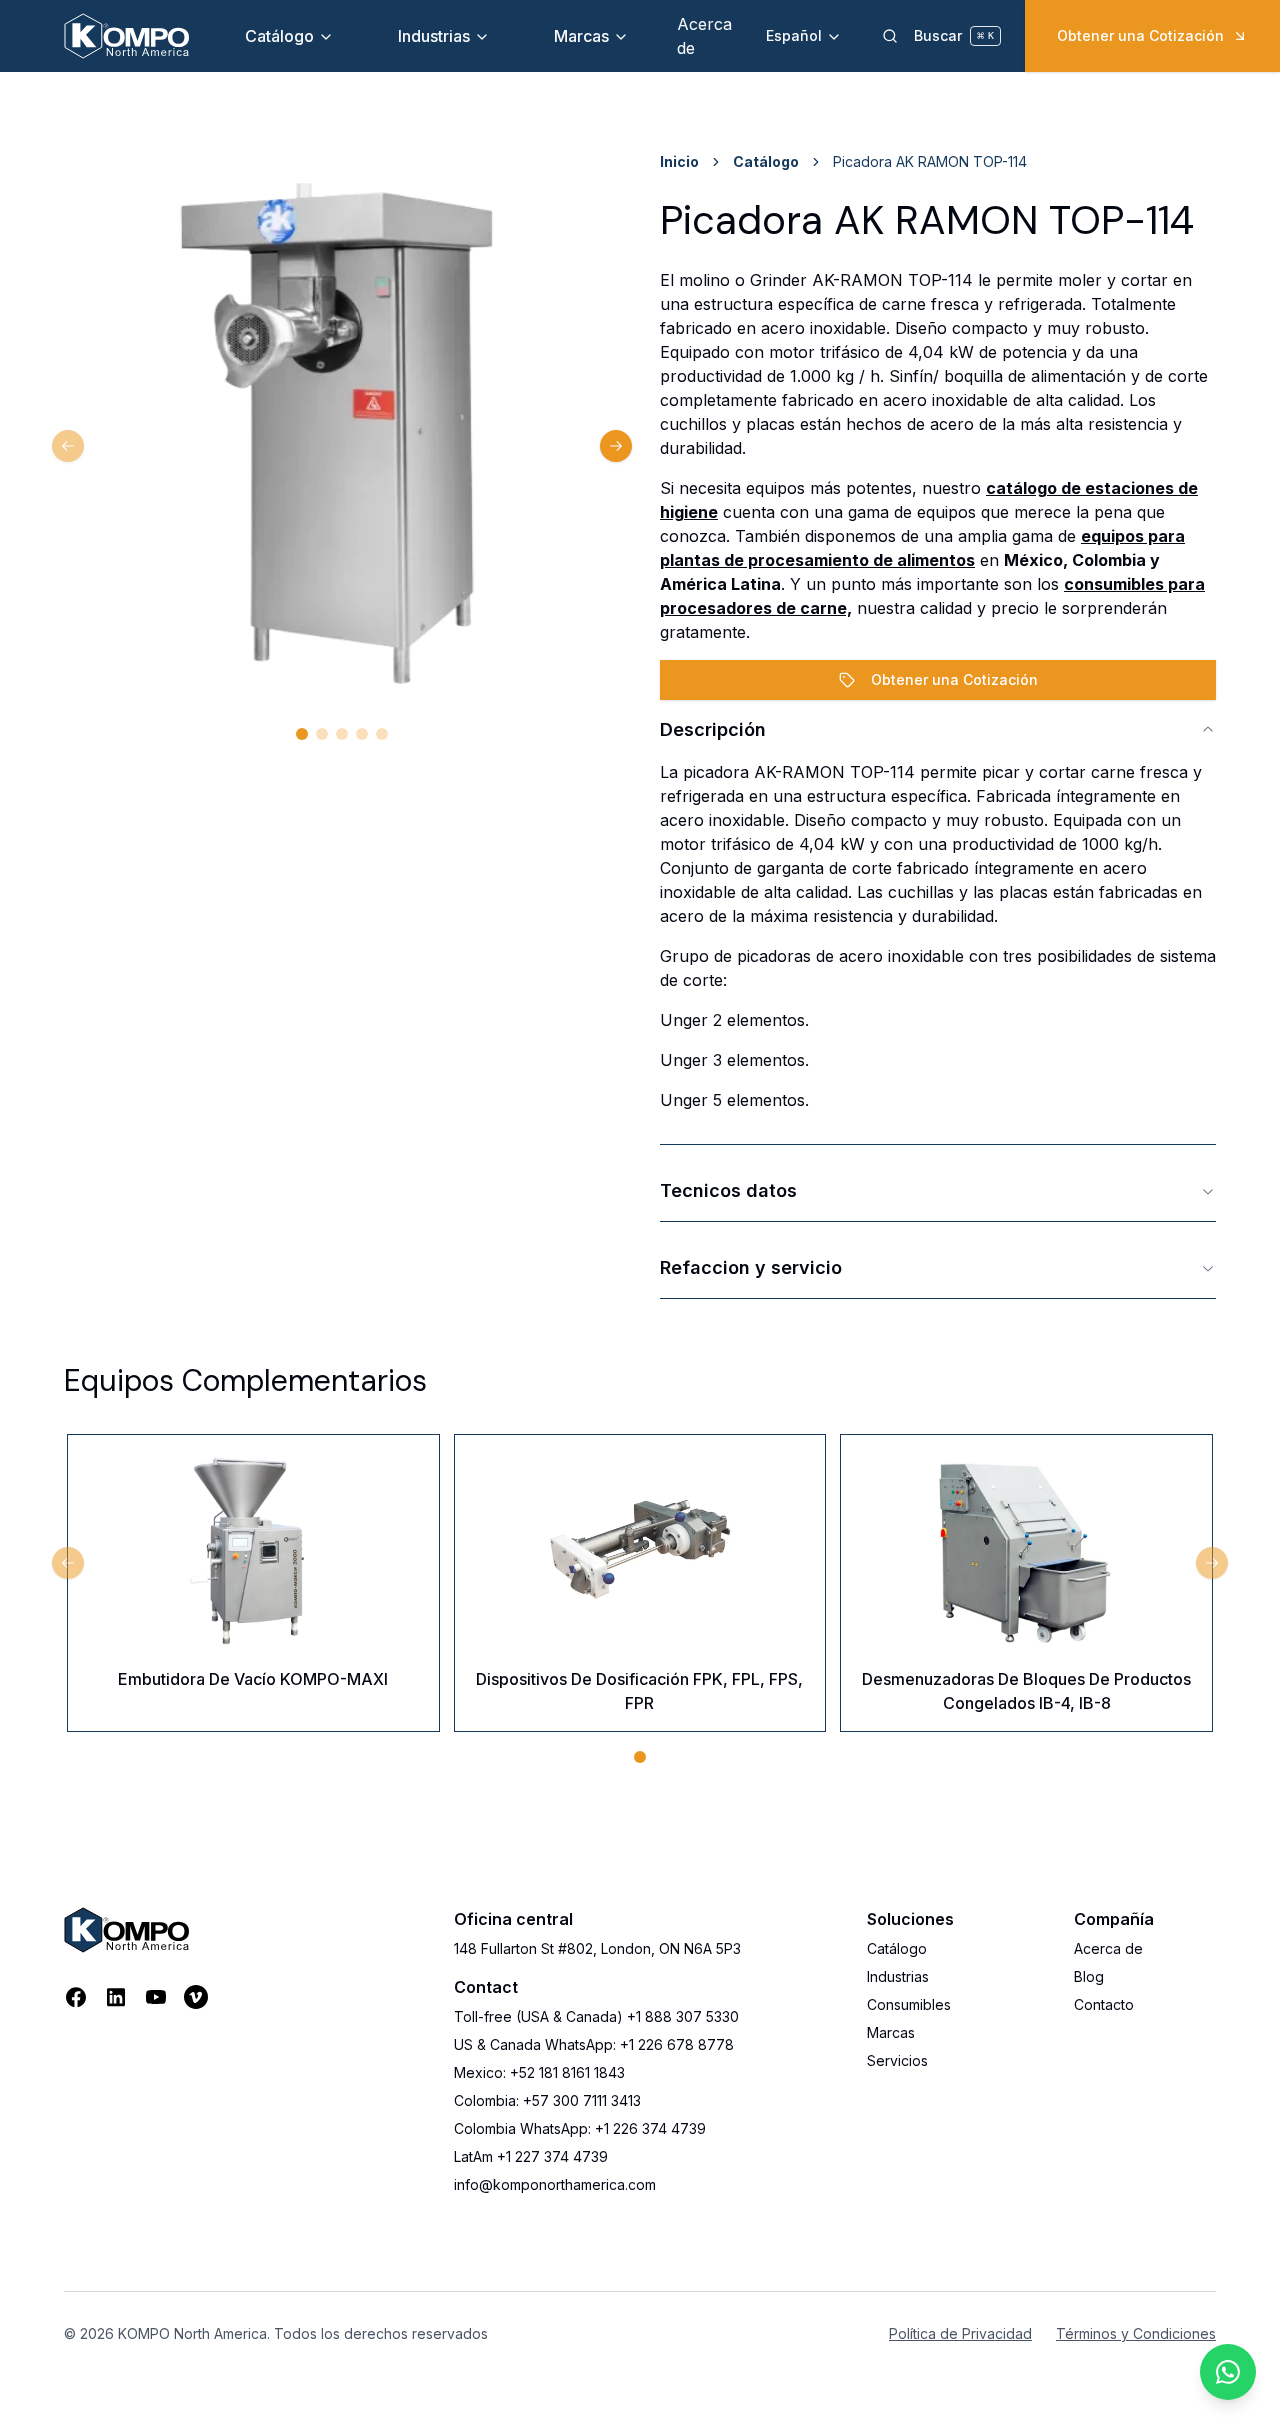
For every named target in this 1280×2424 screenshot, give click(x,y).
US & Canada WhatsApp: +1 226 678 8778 (594, 2044)
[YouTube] (156, 1997)
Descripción (713, 729)
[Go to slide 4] (362, 734)
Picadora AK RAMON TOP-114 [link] (930, 161)
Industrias (434, 36)
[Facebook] (76, 1997)
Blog (1089, 1976)
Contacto (1104, 2004)
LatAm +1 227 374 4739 (531, 2156)
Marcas (581, 36)
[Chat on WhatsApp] (1228, 2372)
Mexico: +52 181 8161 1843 (539, 2072)
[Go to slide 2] (322, 734)
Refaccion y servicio (751, 1267)
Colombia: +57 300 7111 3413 (547, 2100)
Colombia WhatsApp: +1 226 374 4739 (580, 2128)
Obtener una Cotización (1140, 35)
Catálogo (279, 36)
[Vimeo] (196, 1997)
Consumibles (909, 2004)
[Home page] (126, 36)
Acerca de (1108, 1948)
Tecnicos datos (728, 1190)
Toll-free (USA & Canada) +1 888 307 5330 (596, 2016)
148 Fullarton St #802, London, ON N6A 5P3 (597, 1948)
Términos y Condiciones (1136, 2333)
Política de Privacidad (960, 2333)
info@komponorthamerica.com (555, 2184)
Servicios (897, 2060)
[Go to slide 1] (302, 734)
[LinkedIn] (116, 1997)
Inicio (679, 161)
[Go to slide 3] (342, 734)
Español (794, 35)
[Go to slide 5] (382, 734)
